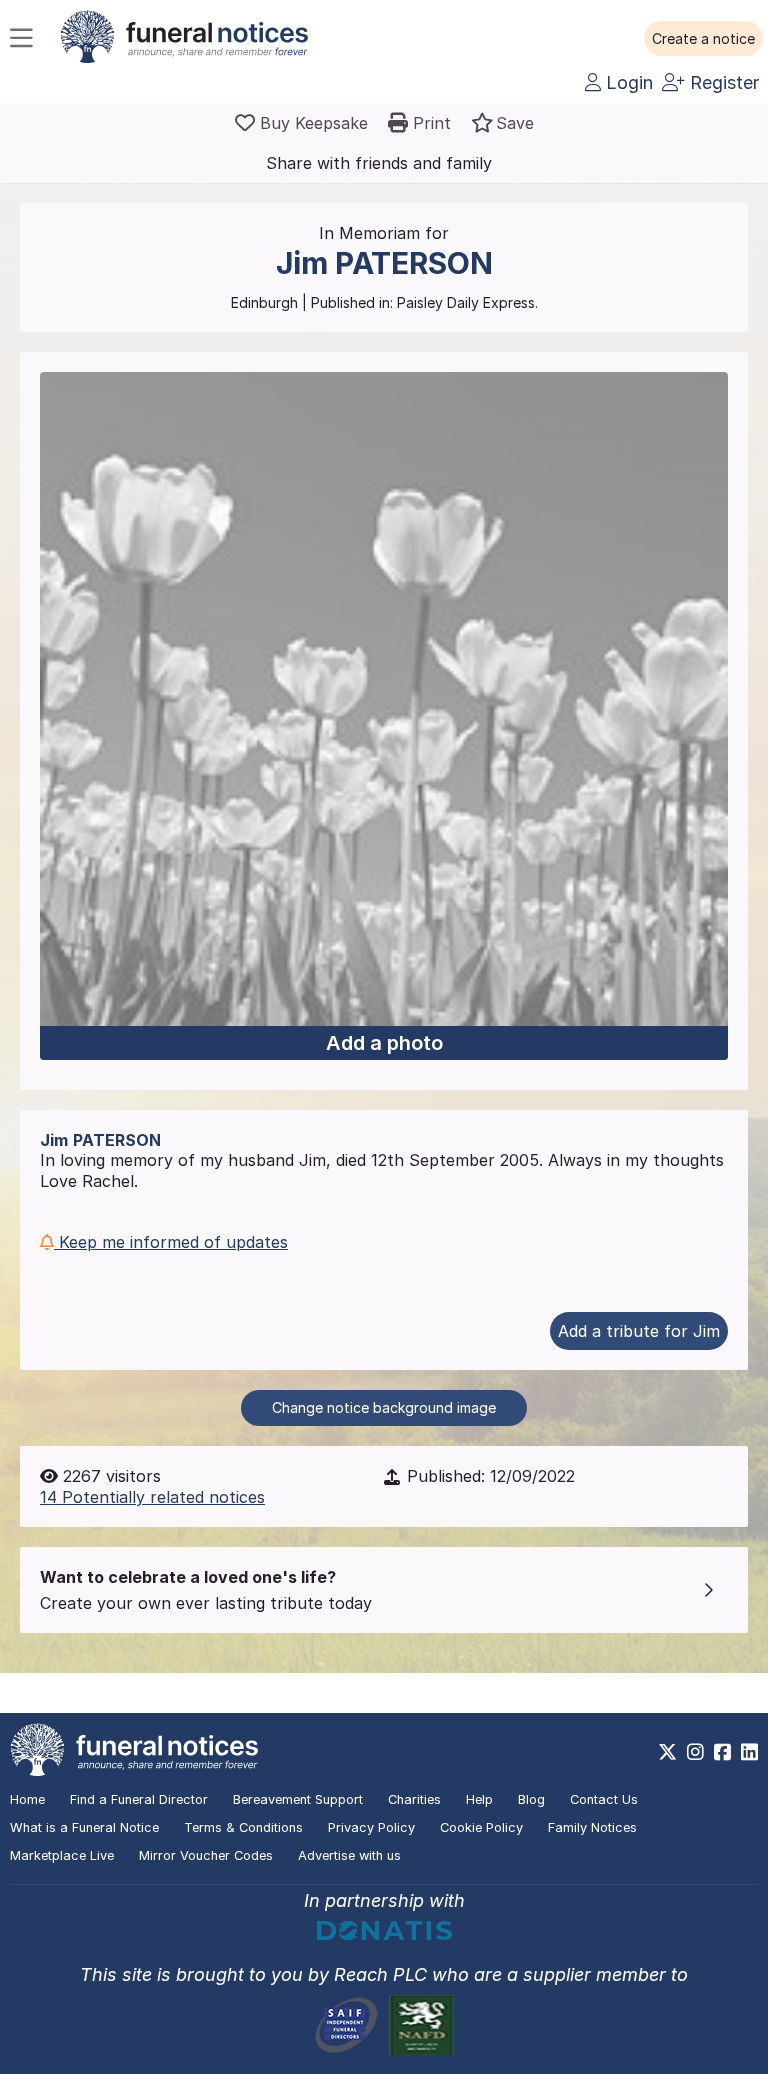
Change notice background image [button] (384, 1407)
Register (722, 82)
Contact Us (604, 1799)
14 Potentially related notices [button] (152, 1497)
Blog (531, 1799)
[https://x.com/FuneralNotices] (667, 1752)
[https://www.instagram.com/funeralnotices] (695, 1752)
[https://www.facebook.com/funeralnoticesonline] (722, 1752)
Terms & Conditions (243, 1827)
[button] (703, 39)
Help (479, 1799)
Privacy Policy (371, 1827)
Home (27, 1799)
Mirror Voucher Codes (206, 1855)
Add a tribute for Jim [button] (639, 1331)
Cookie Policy (481, 1827)
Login (627, 82)
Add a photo (384, 1043)
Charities (414, 1799)
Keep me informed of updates (171, 1242)
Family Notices (592, 1827)
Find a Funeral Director (139, 1799)
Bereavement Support (298, 1799)
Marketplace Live (62, 1855)
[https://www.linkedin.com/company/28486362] (749, 1752)
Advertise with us (349, 1855)
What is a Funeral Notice (84, 1827)
